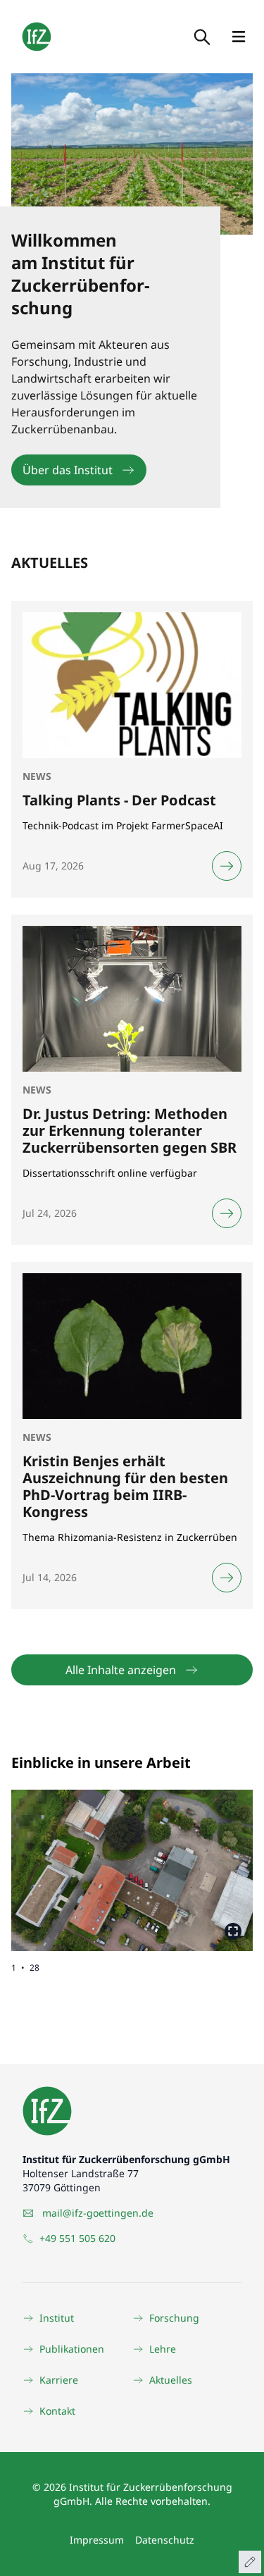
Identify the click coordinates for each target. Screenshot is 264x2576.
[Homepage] (37, 37)
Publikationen (72, 2349)
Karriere (59, 2380)
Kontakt (57, 2411)
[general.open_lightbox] (233, 1931)
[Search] (201, 37)
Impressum (97, 2540)
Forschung (174, 2318)
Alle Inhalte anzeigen (121, 1670)
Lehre (163, 2349)
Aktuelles (171, 2380)
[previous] (72, 1859)
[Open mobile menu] (239, 37)
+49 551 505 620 (77, 2238)
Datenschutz (165, 2540)
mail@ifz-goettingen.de (98, 2213)
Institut (57, 2318)
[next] (193, 1859)
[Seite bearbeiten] (250, 2562)
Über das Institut (68, 470)
